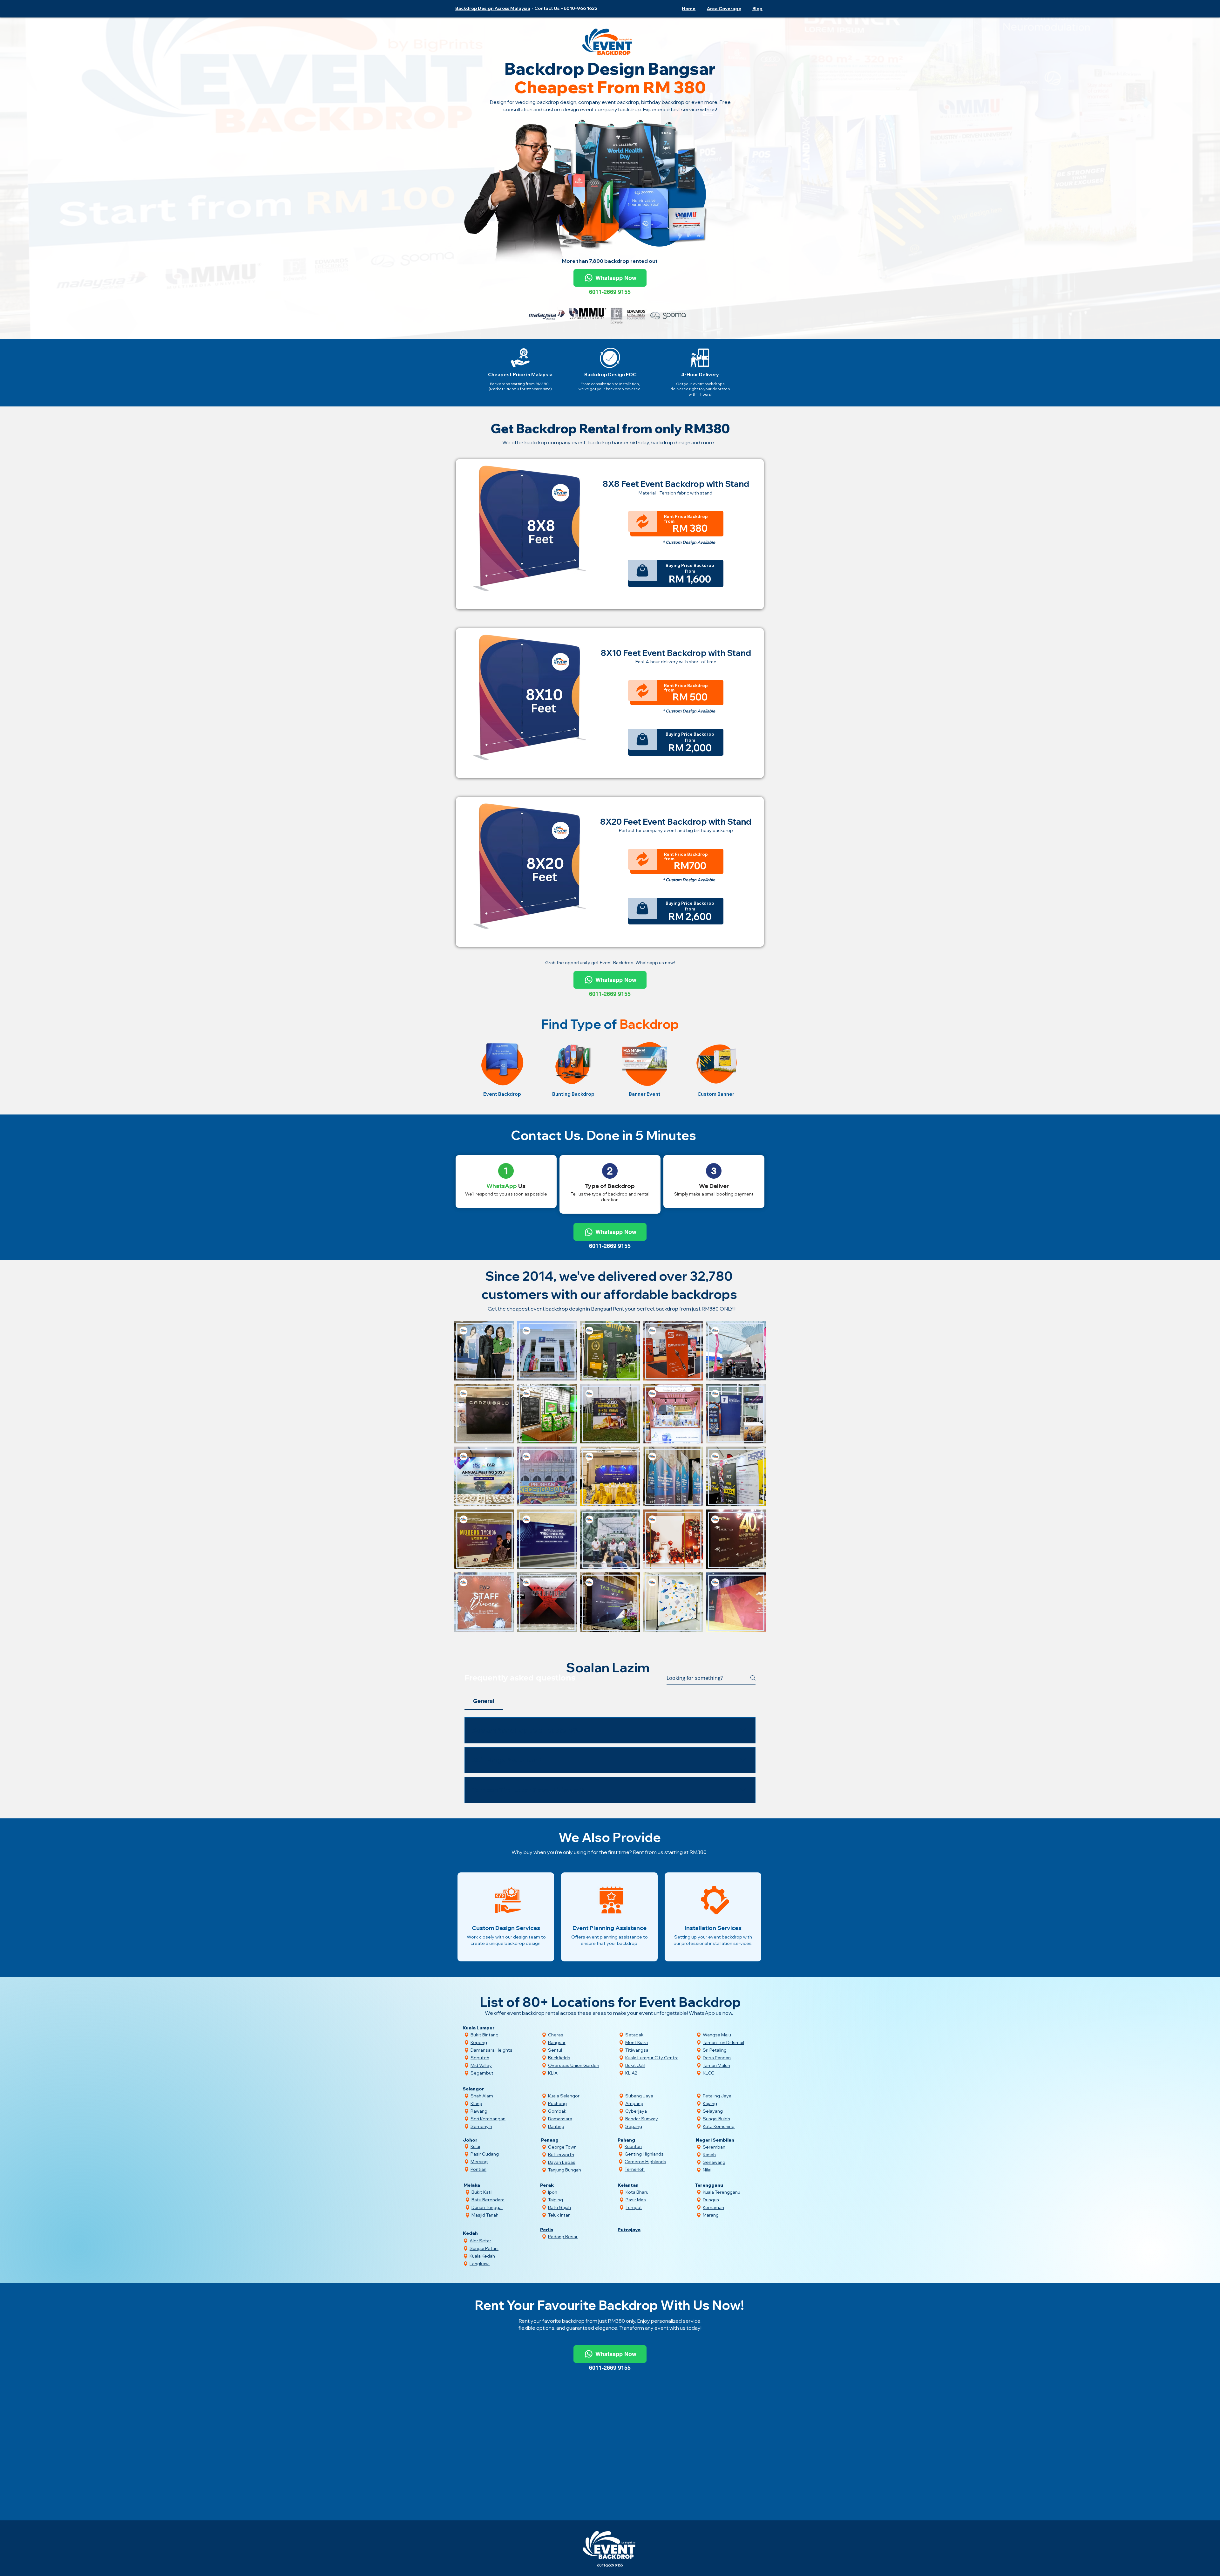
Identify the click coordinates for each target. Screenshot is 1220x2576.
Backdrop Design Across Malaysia (493, 8)
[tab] (484, 1764)
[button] (723, 9)
